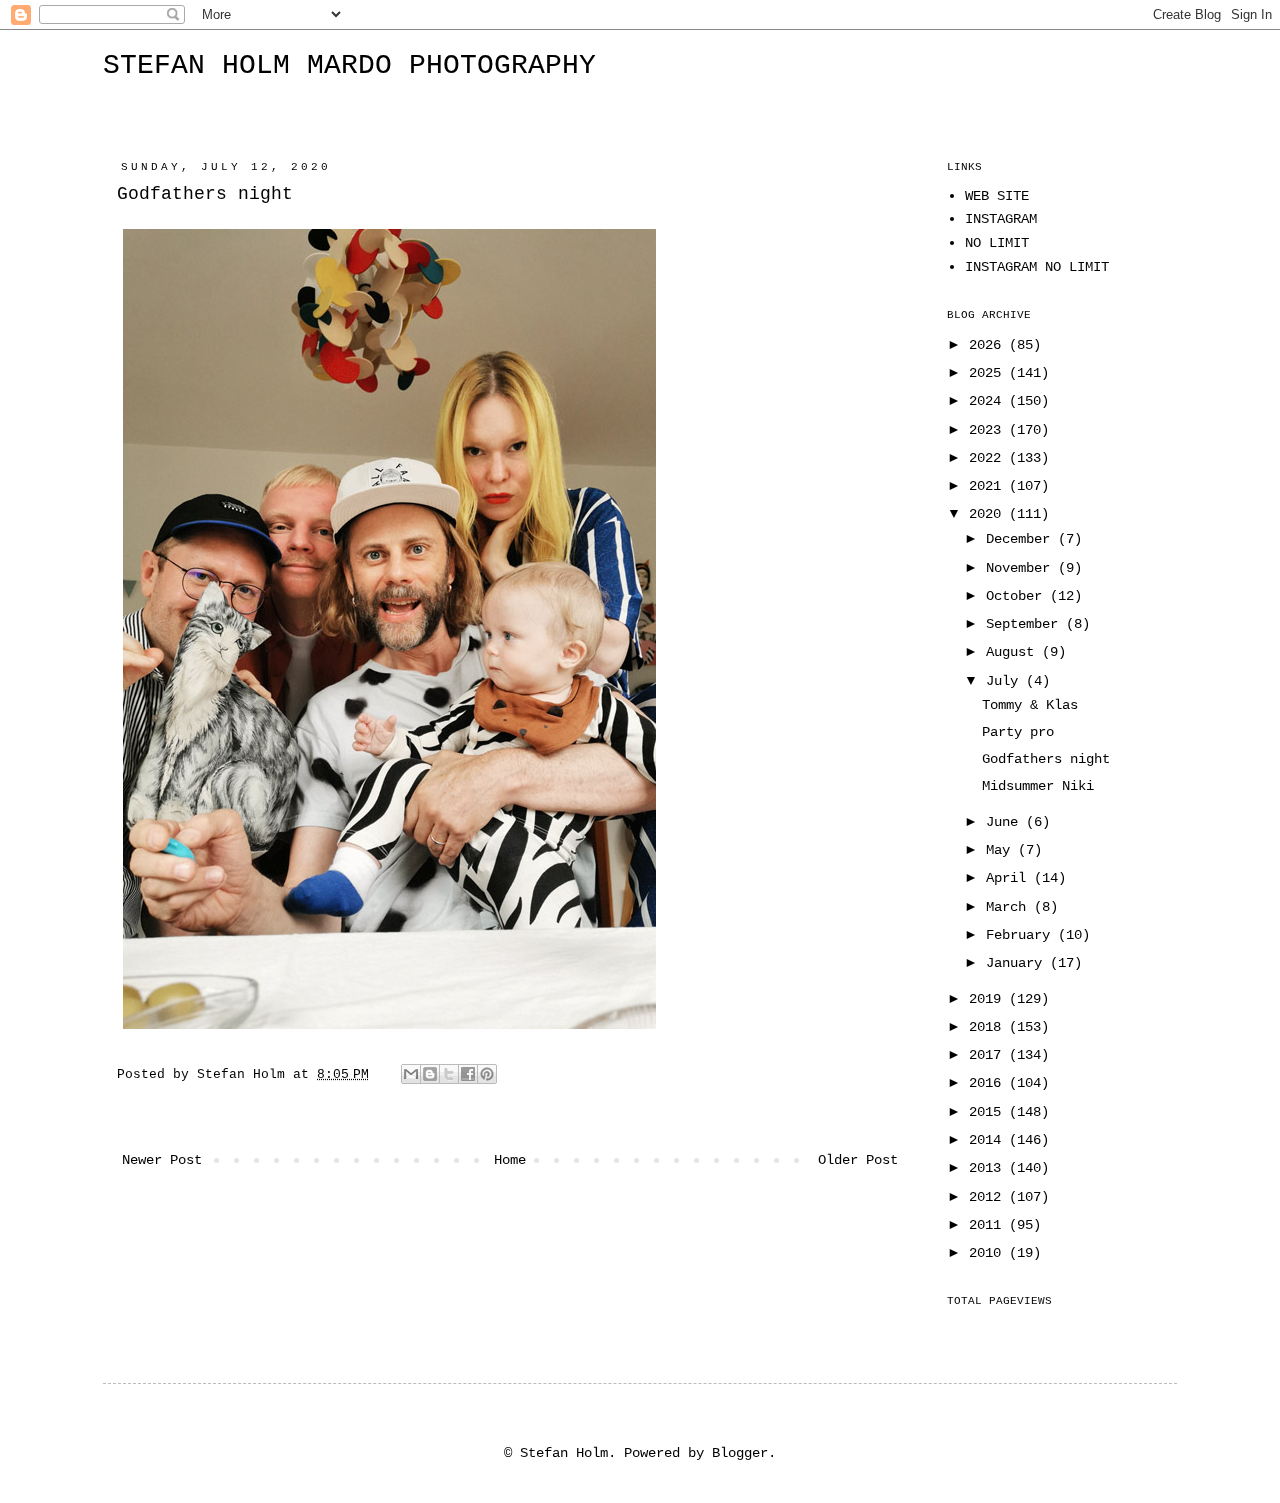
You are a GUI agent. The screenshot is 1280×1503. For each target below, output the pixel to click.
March (1010, 907)
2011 (989, 1225)
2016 (989, 1083)
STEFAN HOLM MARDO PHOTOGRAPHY (349, 65)
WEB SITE (997, 196)
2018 (989, 1027)
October (1018, 596)
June (1006, 822)
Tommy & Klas (1030, 705)
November (1022, 568)
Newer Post (162, 1160)
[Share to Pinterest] (487, 1074)
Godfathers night (1046, 759)
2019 (989, 999)
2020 (989, 514)
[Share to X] (449, 1074)
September (1026, 624)
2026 (989, 345)
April (1010, 878)
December (1022, 539)
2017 (989, 1055)
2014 (989, 1140)
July (1006, 681)
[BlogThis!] (430, 1074)
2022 (989, 458)
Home (510, 1160)
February (1022, 935)
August (1014, 652)
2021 (989, 486)
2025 (989, 373)
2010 (989, 1253)
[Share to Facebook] (468, 1074)
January (1018, 963)
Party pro (1018, 732)
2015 (989, 1112)
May (1002, 850)
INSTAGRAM (1001, 219)
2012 (989, 1197)
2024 (989, 401)
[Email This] (411, 1074)
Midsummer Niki (1038, 786)
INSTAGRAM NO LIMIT (1037, 267)
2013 (989, 1168)
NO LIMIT (997, 243)
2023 (989, 430)
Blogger (740, 1453)
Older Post (858, 1160)
